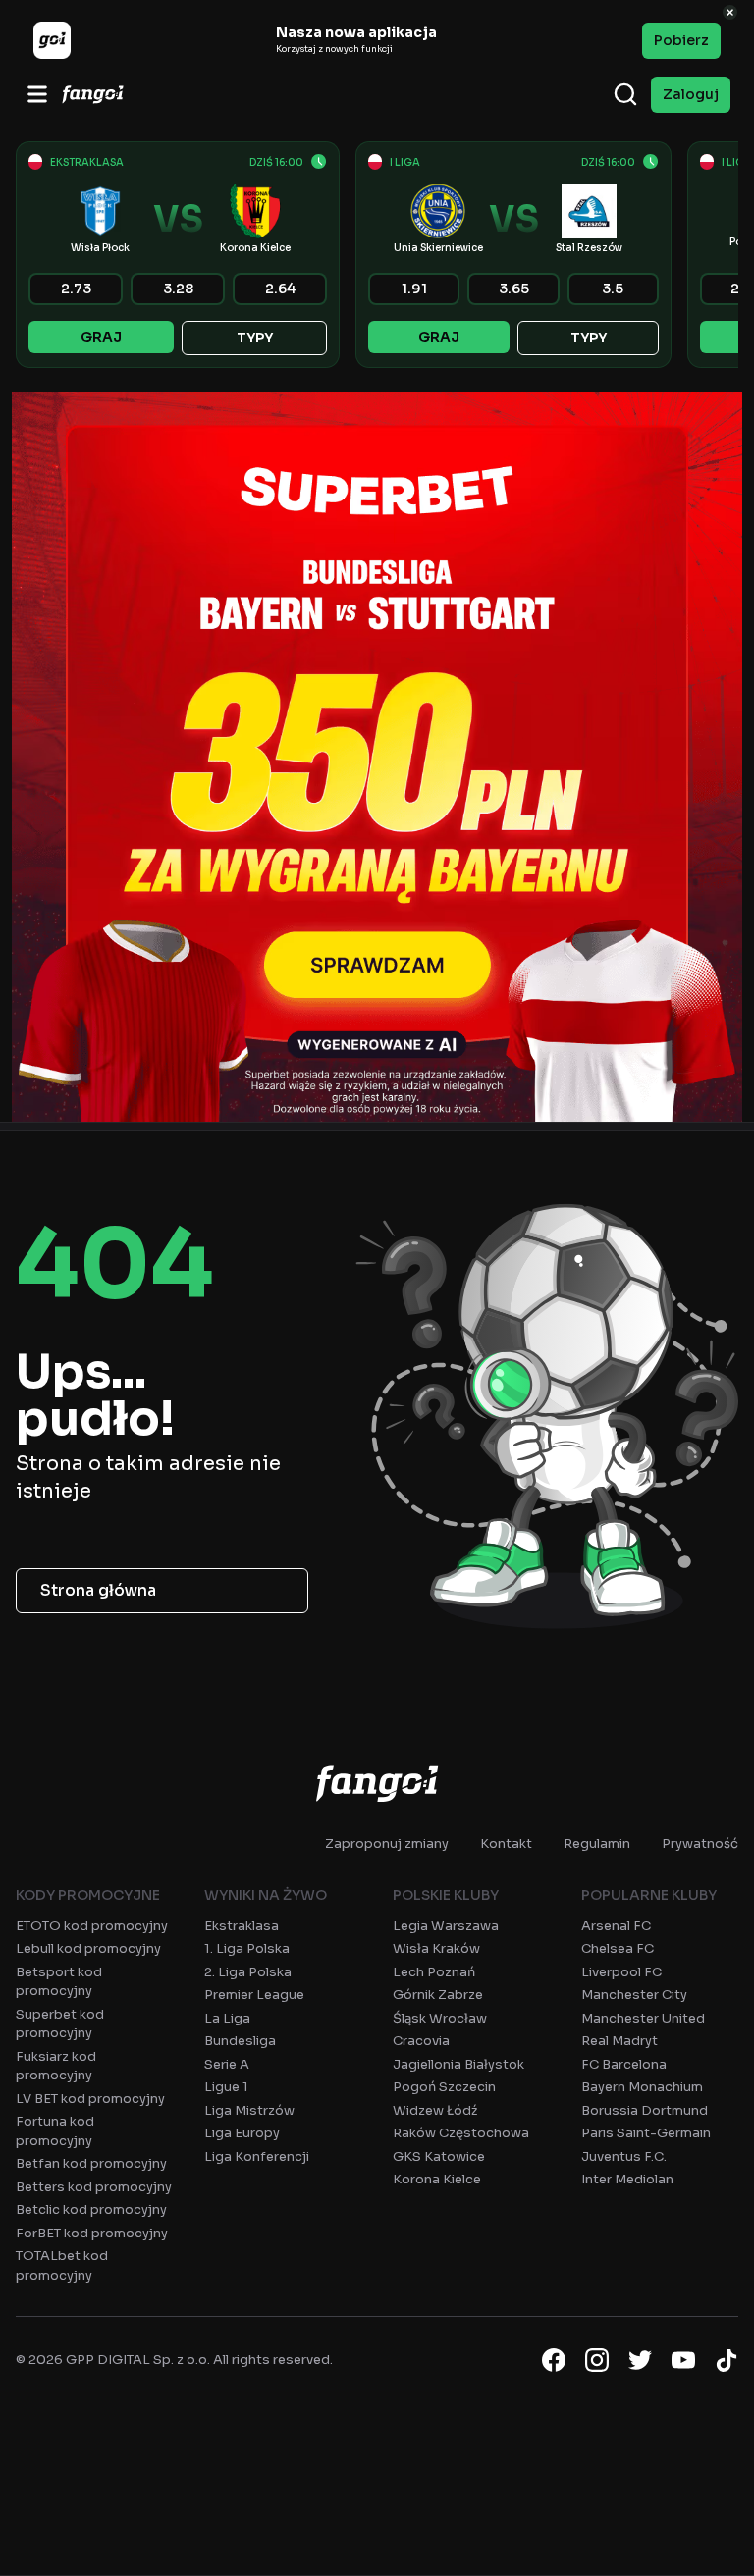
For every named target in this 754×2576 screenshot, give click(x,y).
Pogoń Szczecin (444, 2087)
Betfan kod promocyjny (91, 2163)
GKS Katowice (439, 2156)
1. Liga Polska (247, 1948)
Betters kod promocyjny (94, 2187)
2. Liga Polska (248, 1972)
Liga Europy (242, 2133)
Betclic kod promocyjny (91, 2209)
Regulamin (597, 1843)
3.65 (514, 289)
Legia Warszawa (446, 1926)
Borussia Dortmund (645, 2110)
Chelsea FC (618, 1948)
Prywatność (700, 1843)
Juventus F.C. (624, 2156)
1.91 (414, 289)
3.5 (613, 289)
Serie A (227, 2064)
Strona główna (98, 1590)
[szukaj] (625, 94)
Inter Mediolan (627, 2179)
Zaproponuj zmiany (387, 1843)
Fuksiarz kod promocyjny (56, 2066)
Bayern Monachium (642, 2087)
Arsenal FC (616, 1926)
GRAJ (101, 337)
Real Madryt (619, 2041)
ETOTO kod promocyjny (92, 1926)
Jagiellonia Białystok (458, 2064)
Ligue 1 (226, 2087)
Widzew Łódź (435, 2110)
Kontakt (506, 1843)
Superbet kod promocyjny (60, 2024)
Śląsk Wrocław (440, 2018)
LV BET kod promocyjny (90, 2099)
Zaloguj (691, 94)
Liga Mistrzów (249, 2110)
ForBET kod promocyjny (92, 2233)
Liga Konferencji (257, 2156)
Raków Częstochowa (461, 2133)
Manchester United (643, 2018)
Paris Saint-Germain (646, 2133)
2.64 (280, 289)
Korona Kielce (437, 2179)
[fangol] (377, 1783)
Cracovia (421, 2041)
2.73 (76, 289)
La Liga (227, 2018)
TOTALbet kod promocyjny (62, 2265)
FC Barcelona (624, 2064)
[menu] (37, 94)
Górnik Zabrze (438, 1995)
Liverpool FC (621, 1972)
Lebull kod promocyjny (88, 1948)
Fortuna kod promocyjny (55, 2131)
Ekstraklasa (242, 1926)
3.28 (178, 289)
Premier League (254, 1995)
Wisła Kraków (436, 1948)
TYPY (255, 338)
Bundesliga (240, 2041)
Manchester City (634, 1995)
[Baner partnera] (377, 757)
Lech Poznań (434, 1972)
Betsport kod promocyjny (59, 1982)
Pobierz (681, 40)
